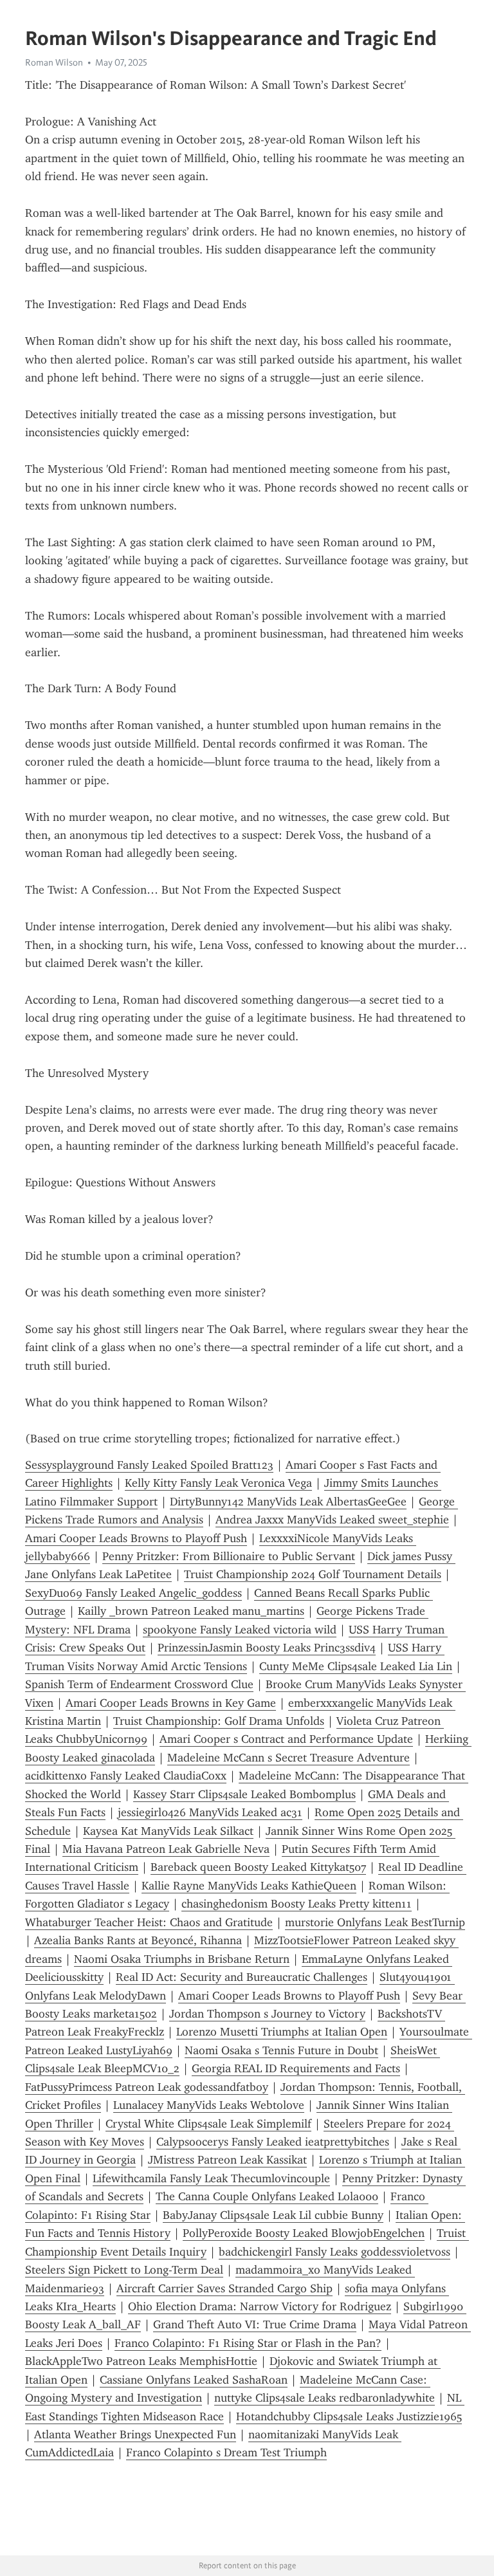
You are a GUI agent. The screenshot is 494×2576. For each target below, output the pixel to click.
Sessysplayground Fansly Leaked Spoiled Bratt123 (149, 1465)
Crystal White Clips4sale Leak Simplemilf (208, 2124)
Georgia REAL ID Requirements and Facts (296, 2068)
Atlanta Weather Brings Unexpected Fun (135, 2434)
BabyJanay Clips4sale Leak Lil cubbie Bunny (273, 2215)
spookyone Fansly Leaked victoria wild (240, 1630)
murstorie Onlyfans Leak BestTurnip (375, 1922)
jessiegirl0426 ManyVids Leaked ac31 (210, 1812)
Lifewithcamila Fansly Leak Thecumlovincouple (211, 2178)
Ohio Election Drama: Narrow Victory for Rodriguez (260, 2306)
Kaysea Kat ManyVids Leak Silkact (168, 1831)
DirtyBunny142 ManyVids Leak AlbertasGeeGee (288, 1502)
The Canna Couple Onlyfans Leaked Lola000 (267, 2196)
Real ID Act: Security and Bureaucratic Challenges (242, 1977)
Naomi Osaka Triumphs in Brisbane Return (182, 1959)
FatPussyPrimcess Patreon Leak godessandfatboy (147, 2087)
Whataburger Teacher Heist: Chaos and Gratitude (149, 1922)
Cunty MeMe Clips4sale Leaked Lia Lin (356, 1666)
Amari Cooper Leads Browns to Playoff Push (136, 1538)
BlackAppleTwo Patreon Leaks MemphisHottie (141, 2361)
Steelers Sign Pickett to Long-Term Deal (124, 2270)
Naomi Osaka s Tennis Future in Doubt (281, 2050)
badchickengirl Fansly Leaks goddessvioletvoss (334, 2252)
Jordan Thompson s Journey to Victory (267, 2014)
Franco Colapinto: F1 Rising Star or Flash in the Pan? (248, 2343)
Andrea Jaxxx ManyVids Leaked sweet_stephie (332, 1520)
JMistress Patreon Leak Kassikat (227, 2160)
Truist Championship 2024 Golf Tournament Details (313, 1574)
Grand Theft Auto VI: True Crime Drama (255, 2324)
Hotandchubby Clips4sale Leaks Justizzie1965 (349, 2416)
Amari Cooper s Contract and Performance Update (286, 1739)
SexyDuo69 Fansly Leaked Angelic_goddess (133, 1593)
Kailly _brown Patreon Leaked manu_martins (191, 1611)
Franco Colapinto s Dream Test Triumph (226, 2452)
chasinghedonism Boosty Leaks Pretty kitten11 (297, 1904)
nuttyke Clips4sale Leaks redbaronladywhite (325, 2398)
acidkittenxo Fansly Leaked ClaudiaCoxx (126, 1776)
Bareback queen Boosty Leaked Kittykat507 (258, 1867)
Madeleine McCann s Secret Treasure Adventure (288, 1758)
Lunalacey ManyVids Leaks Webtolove (209, 2105)
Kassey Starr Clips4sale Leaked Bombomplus (244, 1794)
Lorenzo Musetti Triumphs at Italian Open (282, 2032)
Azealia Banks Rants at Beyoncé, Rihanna (138, 1940)
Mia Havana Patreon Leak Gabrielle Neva (166, 1849)
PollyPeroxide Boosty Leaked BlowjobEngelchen (304, 2233)
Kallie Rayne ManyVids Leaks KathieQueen (249, 1886)
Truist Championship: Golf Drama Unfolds (219, 1721)
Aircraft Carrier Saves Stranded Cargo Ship (224, 2288)
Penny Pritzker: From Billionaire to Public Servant (229, 1556)
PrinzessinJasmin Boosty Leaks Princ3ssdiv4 (267, 1648)
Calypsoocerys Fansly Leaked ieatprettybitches (273, 2142)
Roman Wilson (54, 62)
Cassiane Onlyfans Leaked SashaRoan (194, 2380)
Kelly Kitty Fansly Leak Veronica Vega (218, 1483)
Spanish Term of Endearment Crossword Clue (139, 1684)
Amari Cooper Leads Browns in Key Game (171, 1703)
